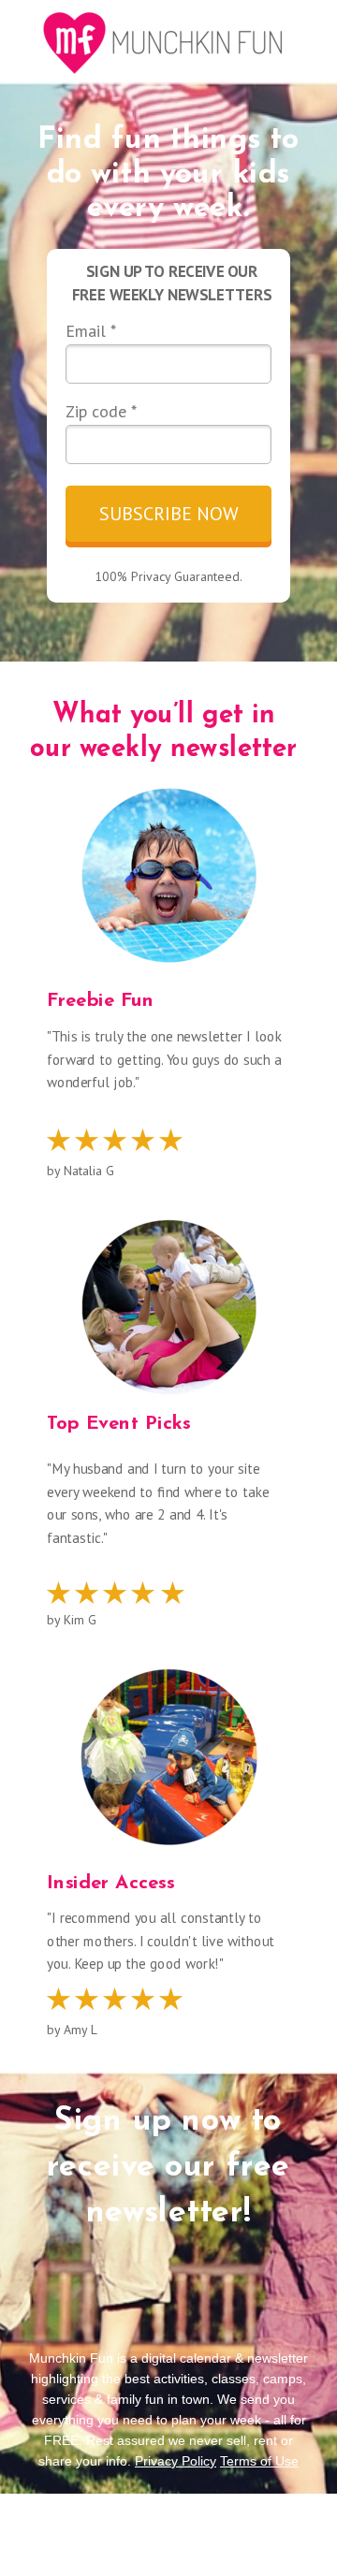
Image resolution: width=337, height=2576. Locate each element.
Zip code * (101, 412)
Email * (91, 331)
